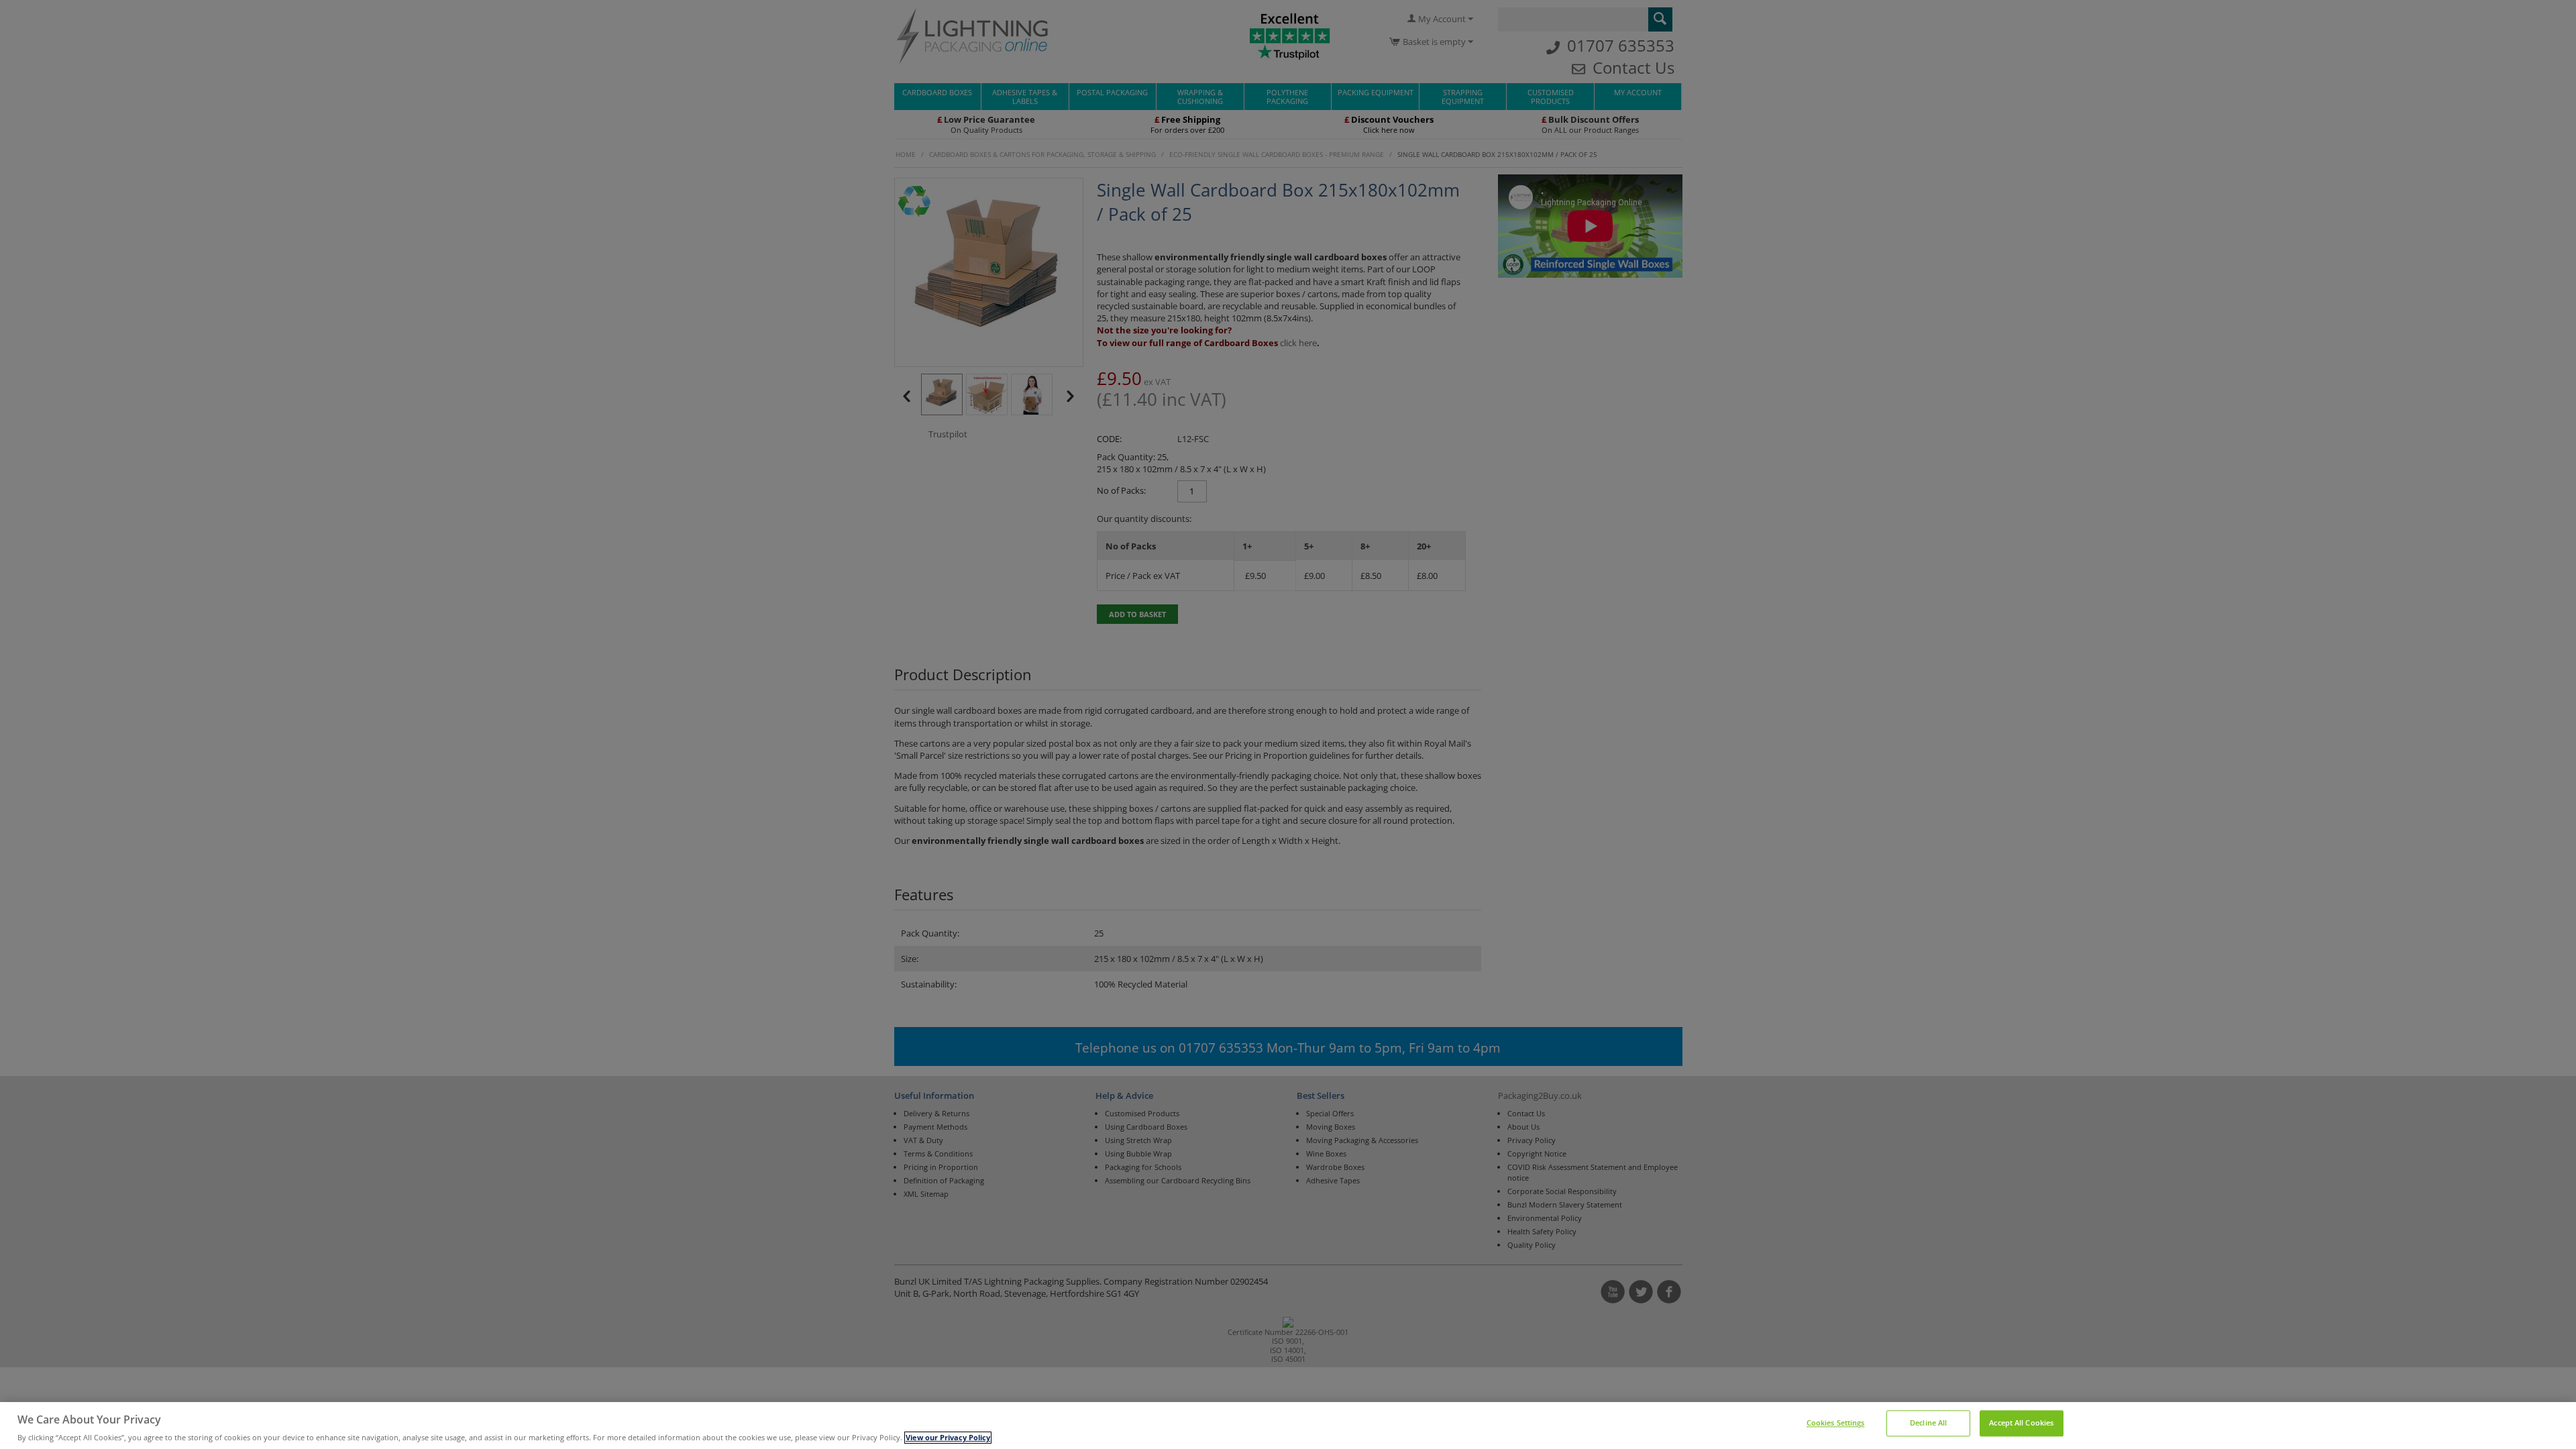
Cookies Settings (1836, 1424)
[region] (1288, 1426)
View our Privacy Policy (948, 1438)
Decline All (1928, 1424)
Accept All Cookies (2021, 1424)
